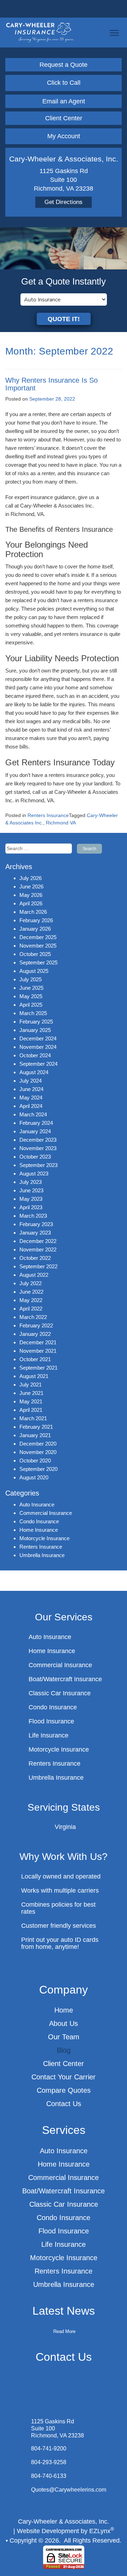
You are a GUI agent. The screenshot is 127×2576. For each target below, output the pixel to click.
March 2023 (33, 1216)
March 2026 (33, 912)
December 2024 (38, 1038)
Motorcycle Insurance (44, 1538)
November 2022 (38, 1249)
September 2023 (38, 1165)
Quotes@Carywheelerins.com (69, 2490)
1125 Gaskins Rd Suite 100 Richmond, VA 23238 (58, 2428)
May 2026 (31, 895)
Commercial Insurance (46, 1513)
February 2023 (36, 1224)
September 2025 (38, 962)
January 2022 (35, 1334)
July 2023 (31, 1182)
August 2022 (34, 1275)
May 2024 (31, 1098)
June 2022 (31, 1292)
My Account (64, 136)
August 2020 (34, 1477)
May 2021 (31, 1401)
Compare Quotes (64, 2090)
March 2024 (33, 1114)
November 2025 (38, 946)
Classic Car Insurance (60, 1693)
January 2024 (35, 1131)
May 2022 (31, 1300)
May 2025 (31, 996)
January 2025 (35, 1030)
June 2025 (31, 988)
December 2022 (38, 1241)
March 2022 (33, 1317)
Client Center (64, 118)
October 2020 (35, 1461)
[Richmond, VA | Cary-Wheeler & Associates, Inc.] (41, 32)
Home (64, 2010)
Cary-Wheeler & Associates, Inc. (64, 2521)
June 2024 (31, 1089)
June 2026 (31, 887)
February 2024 (36, 1123)
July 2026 (31, 878)
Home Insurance (39, 1530)
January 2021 (35, 1435)
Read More (64, 2331)
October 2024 (35, 1055)
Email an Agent (64, 101)
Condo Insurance (39, 1521)
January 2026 (35, 929)
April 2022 (31, 1309)
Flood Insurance (51, 1721)
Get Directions (64, 202)
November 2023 (38, 1148)
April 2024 (31, 1106)
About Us (64, 2023)
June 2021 (31, 1393)
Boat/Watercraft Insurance (65, 1679)
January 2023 (35, 1233)
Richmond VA (61, 823)
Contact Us (64, 2104)
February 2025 (36, 1022)
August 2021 (34, 1376)
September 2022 (38, 1266)
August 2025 (34, 971)
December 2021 (38, 1342)
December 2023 (38, 1140)
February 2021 (36, 1427)
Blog (64, 2050)
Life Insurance (49, 1735)
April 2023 (31, 1207)
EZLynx (100, 2531)
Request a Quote (64, 65)
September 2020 (38, 1469)
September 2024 (38, 1064)
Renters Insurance (48, 815)
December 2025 (38, 937)
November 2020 (38, 1452)
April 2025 (31, 1005)
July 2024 (31, 1081)
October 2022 (35, 1258)
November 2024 (38, 1047)
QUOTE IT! (64, 319)
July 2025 (31, 979)
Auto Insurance (37, 1504)
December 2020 (38, 1444)
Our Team (64, 2037)
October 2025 (35, 954)
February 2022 (36, 1325)
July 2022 (31, 1283)
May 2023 (31, 1199)
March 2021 (33, 1418)
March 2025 (33, 1013)
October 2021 (35, 1359)
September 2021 (38, 1368)
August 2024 (34, 1072)
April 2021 (31, 1410)
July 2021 (31, 1385)
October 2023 (35, 1157)
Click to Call (64, 83)
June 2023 (31, 1190)
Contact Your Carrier (64, 2077)
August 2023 (34, 1174)
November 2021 (38, 1351)
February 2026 (36, 920)
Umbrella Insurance (42, 1555)
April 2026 (31, 903)
